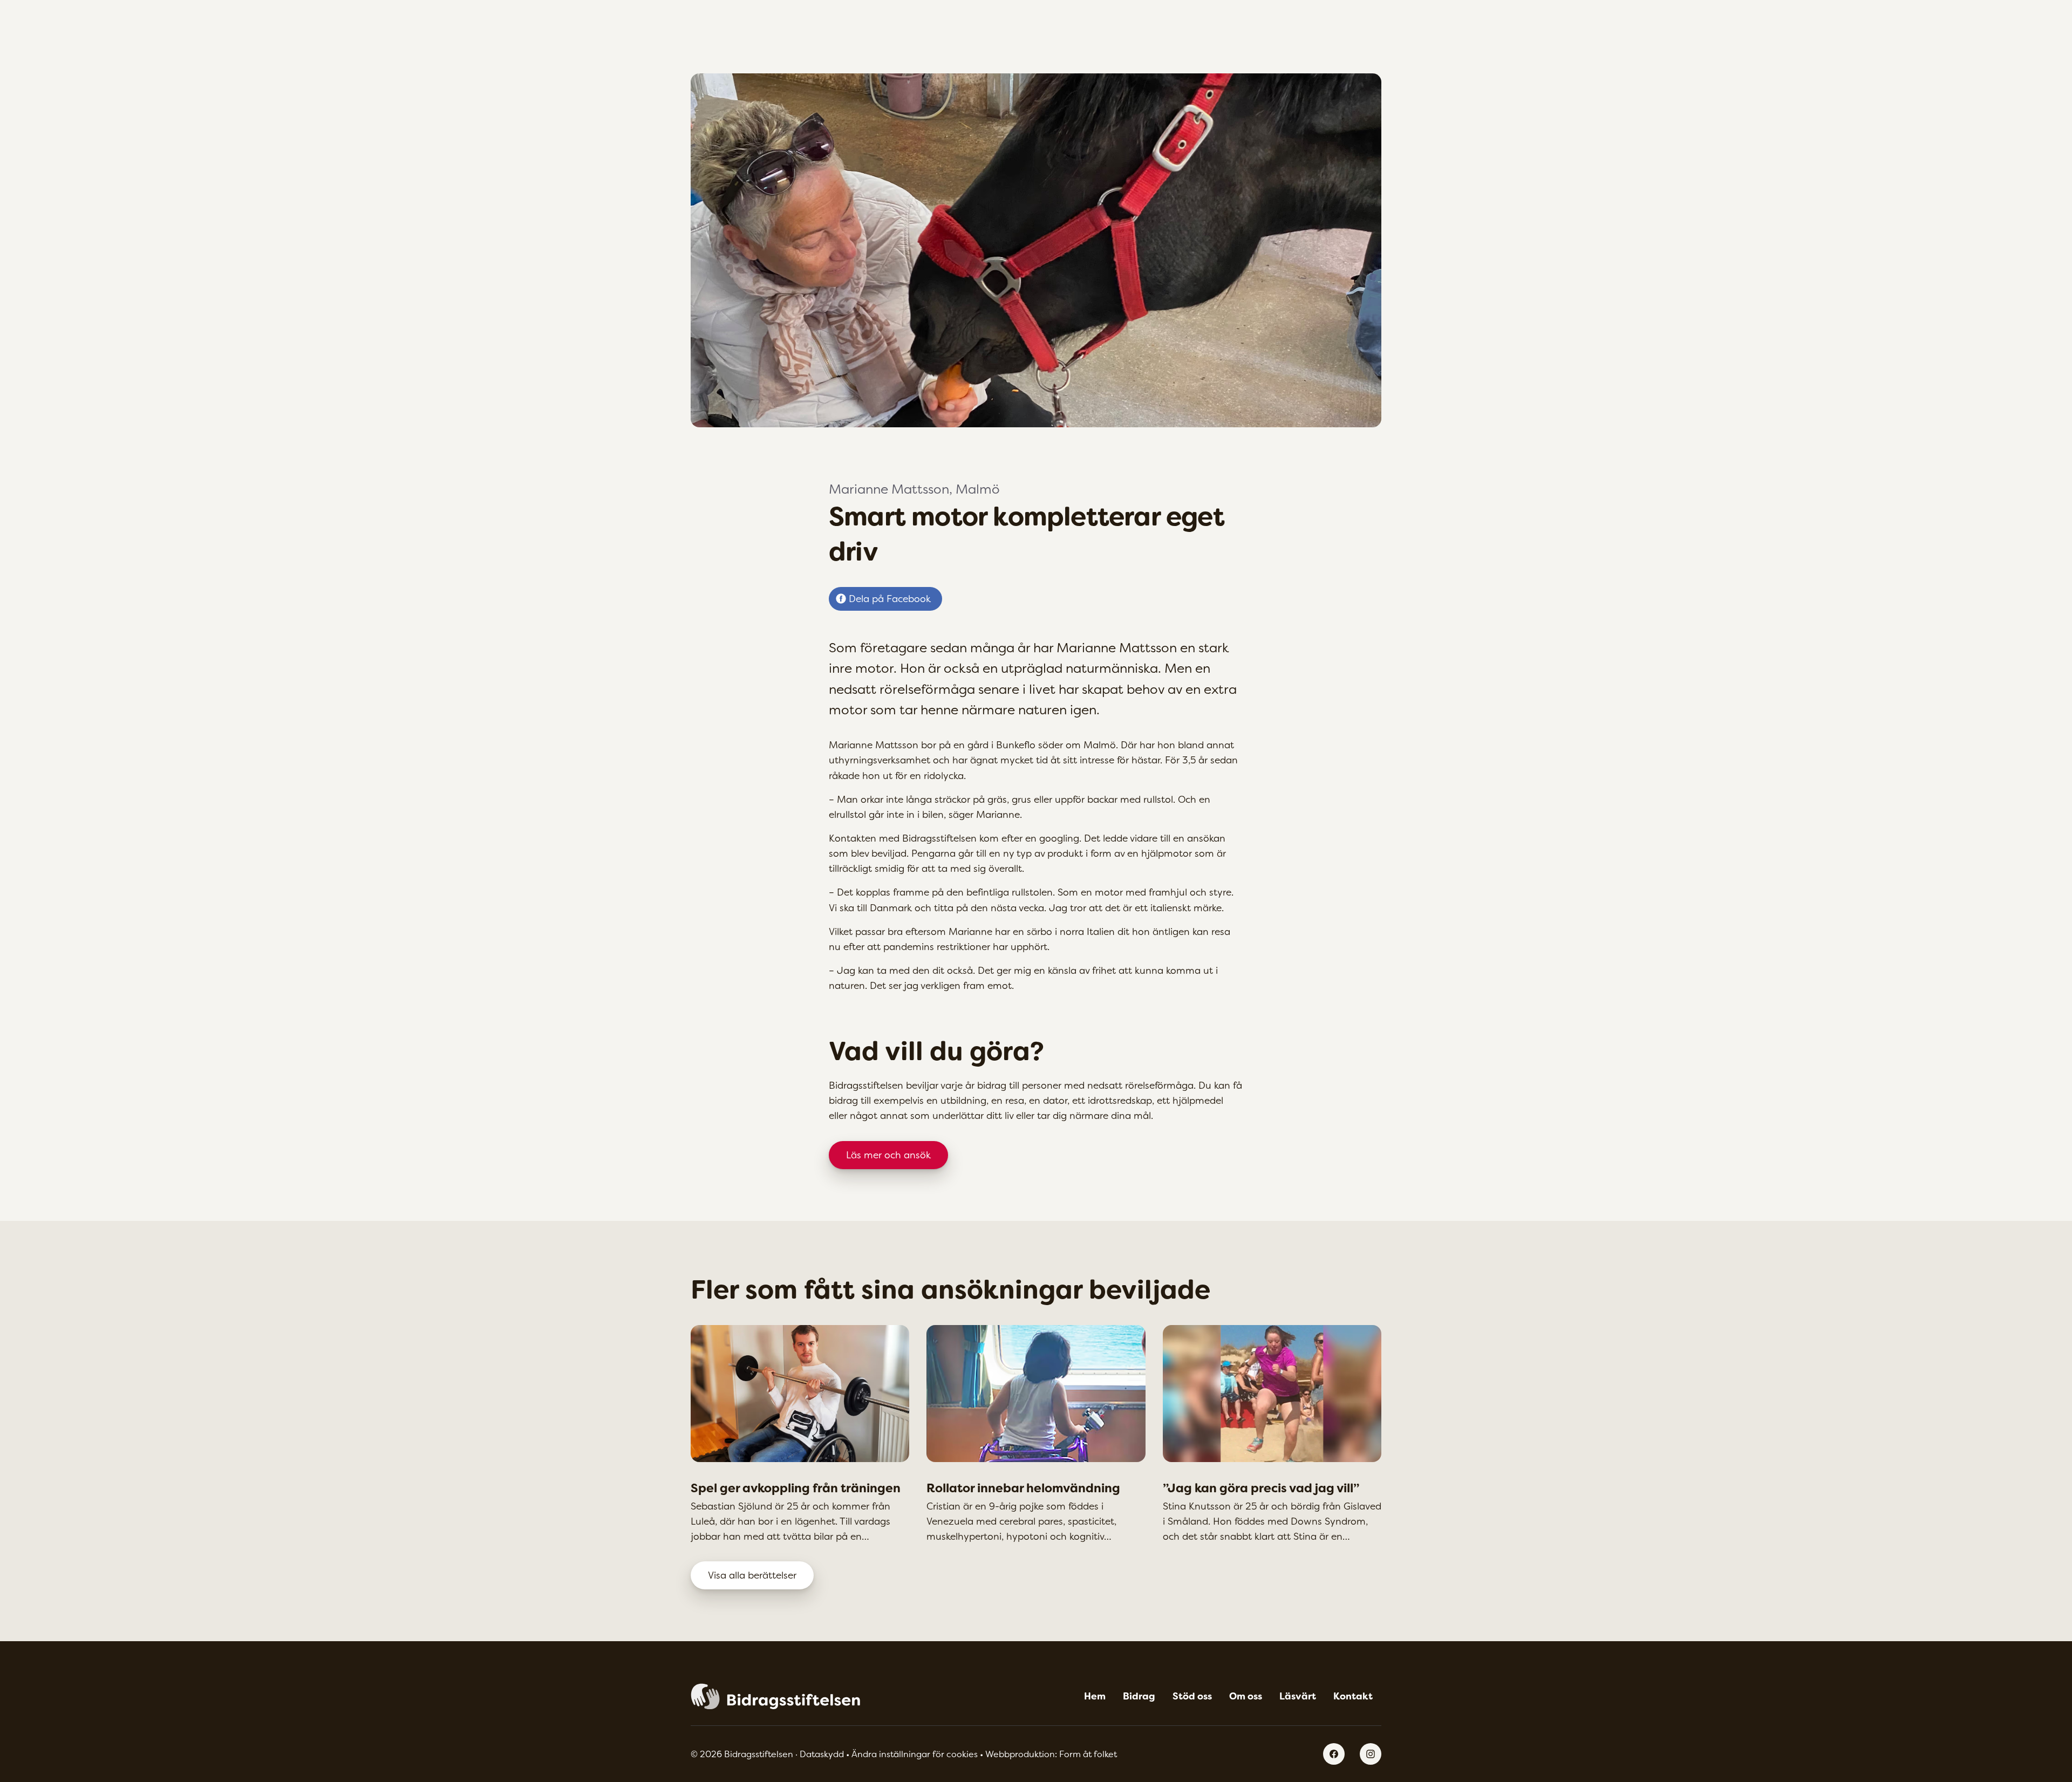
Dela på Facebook (890, 599)
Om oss (1246, 1696)
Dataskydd (823, 1754)
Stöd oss (1192, 1696)
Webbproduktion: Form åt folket (1051, 1754)
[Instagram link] (1371, 1754)
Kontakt (1353, 1696)
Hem (1095, 1696)
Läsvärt (1298, 1696)
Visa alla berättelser (752, 1575)
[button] (915, 1754)
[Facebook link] (1334, 1754)
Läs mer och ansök (888, 1155)
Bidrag (1139, 1696)
